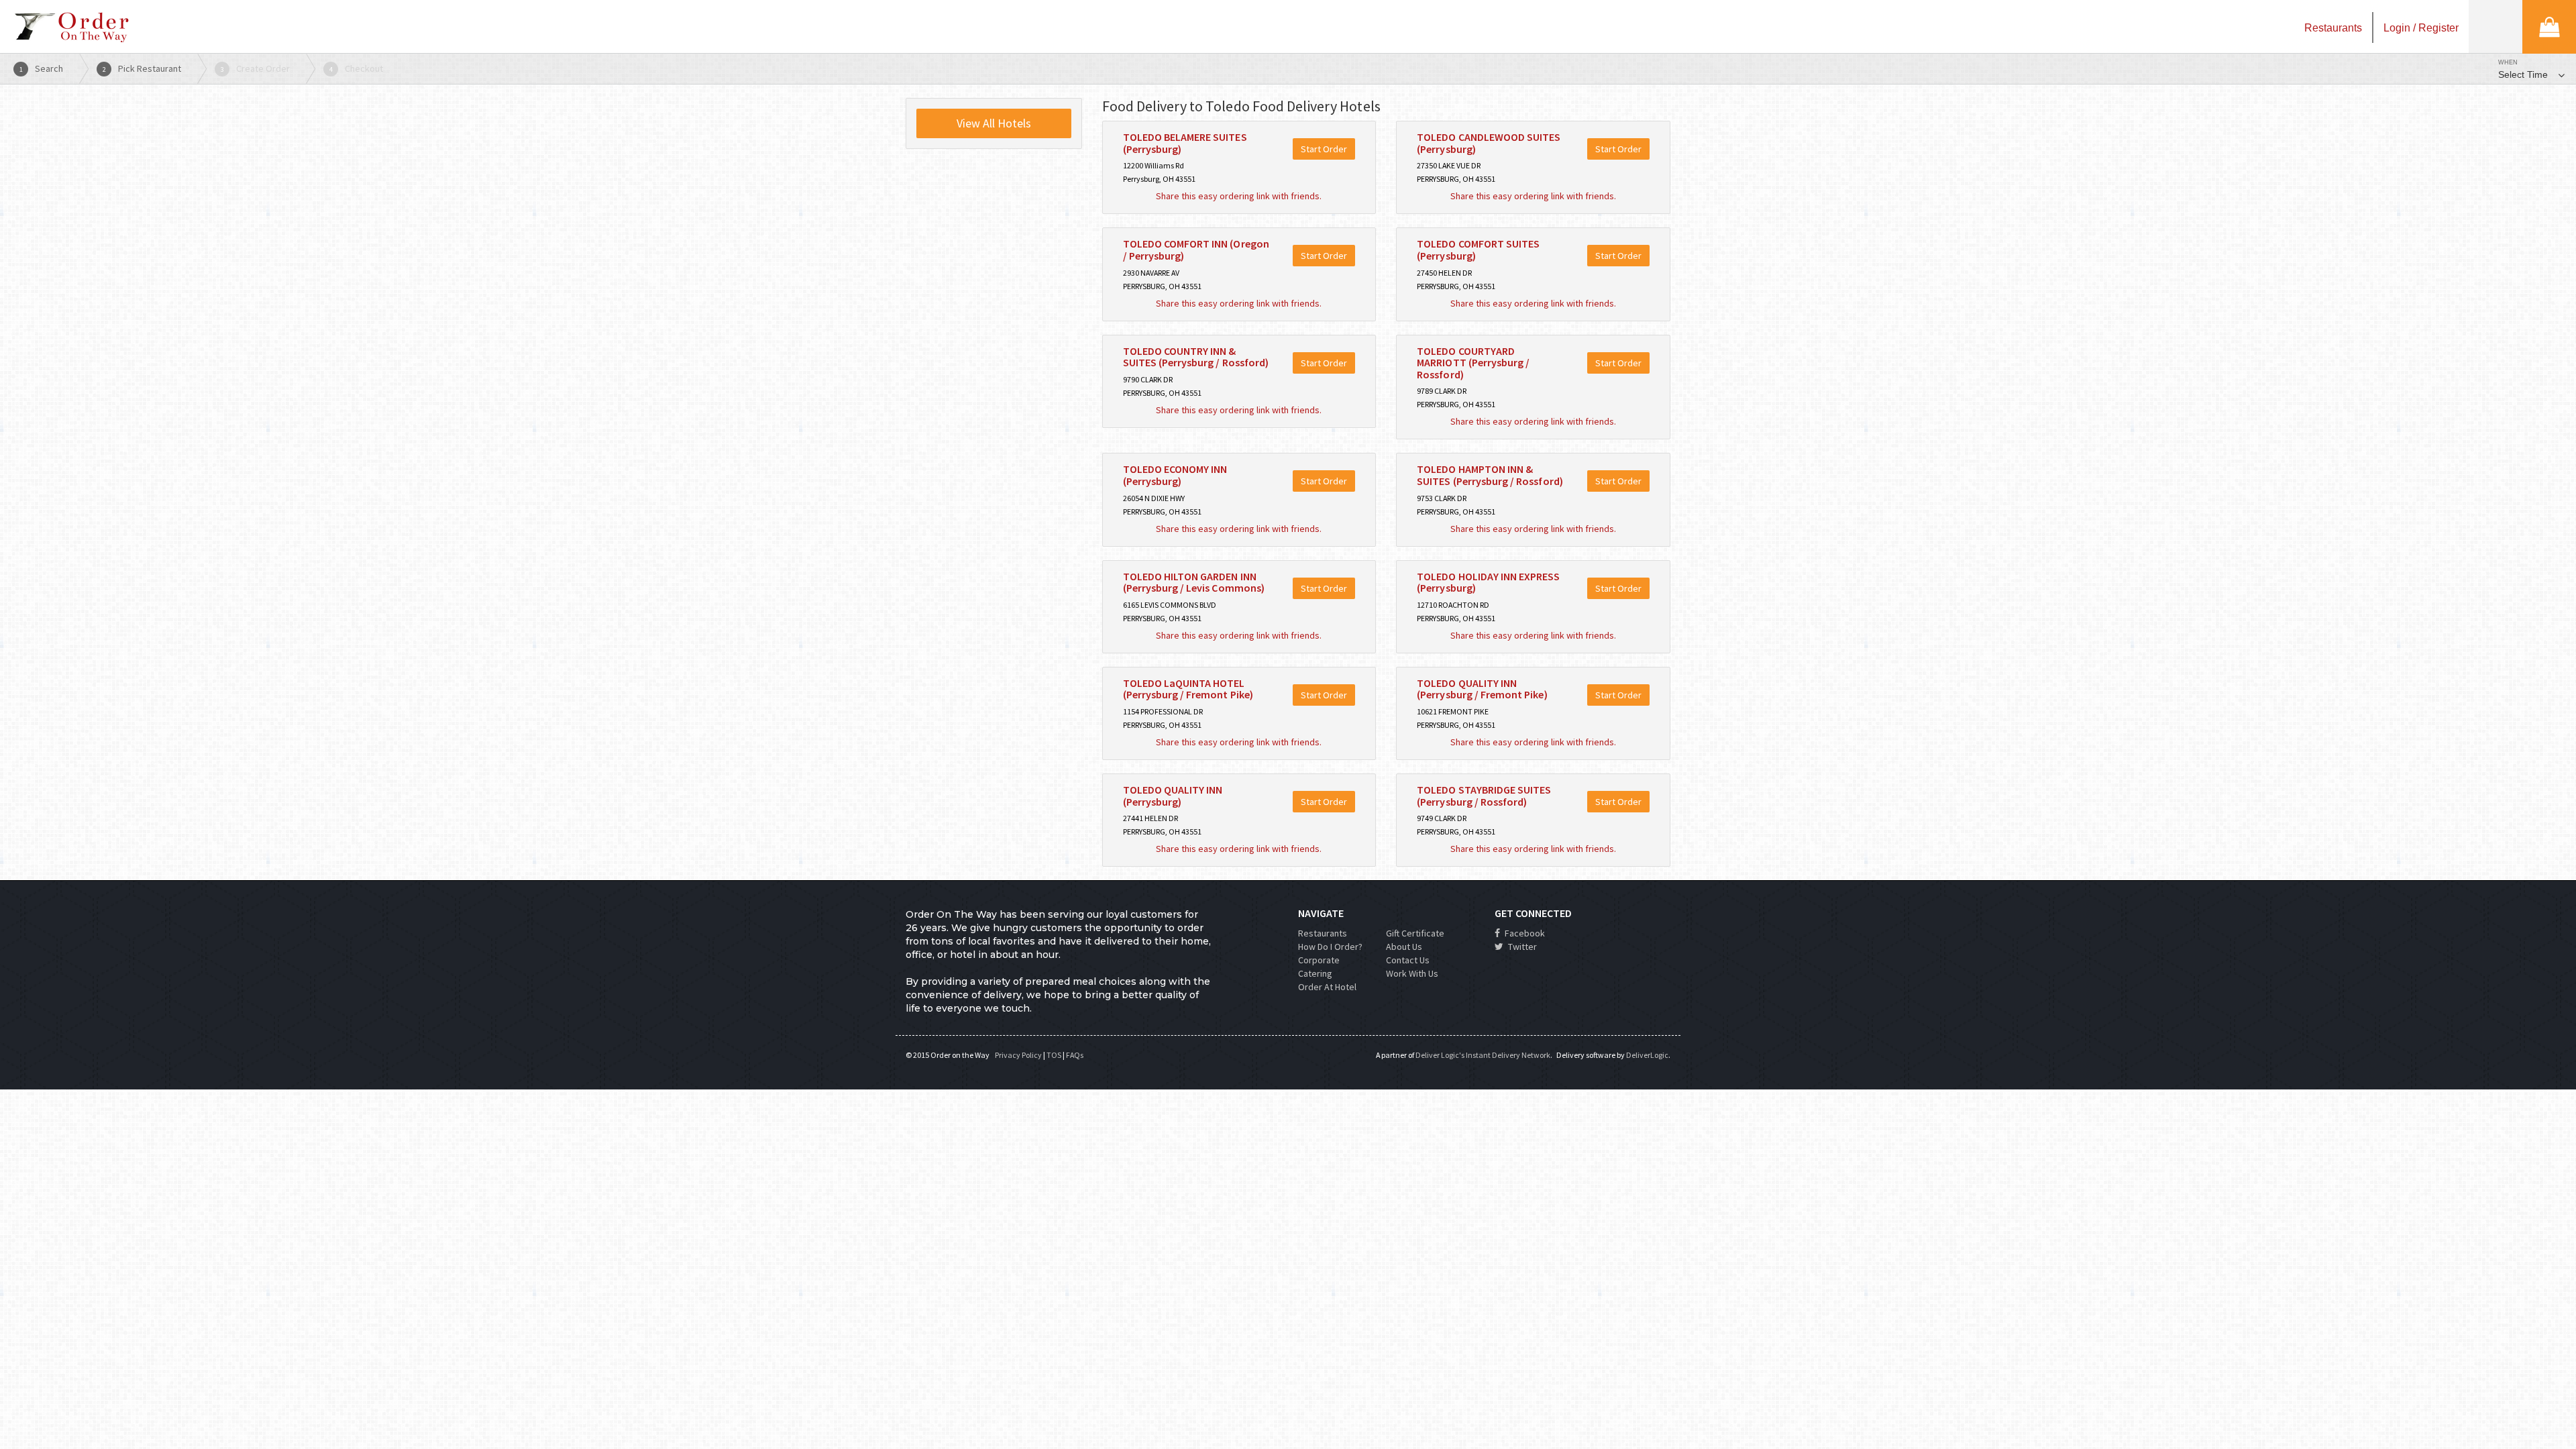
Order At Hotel (1327, 987)
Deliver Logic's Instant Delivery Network (1483, 1055)
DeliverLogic (1647, 1055)
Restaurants (1323, 933)
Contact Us (1408, 960)
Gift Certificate (1415, 933)
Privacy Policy (1018, 1055)
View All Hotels (994, 123)
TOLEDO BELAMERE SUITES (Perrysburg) (1185, 143)
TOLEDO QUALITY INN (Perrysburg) (1173, 796)
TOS (1054, 1055)
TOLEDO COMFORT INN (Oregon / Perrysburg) (1196, 250)
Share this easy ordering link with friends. (1239, 196)
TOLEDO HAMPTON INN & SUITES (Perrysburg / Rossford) (1490, 475)
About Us (1404, 947)
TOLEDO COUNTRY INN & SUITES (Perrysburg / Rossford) (1196, 357)
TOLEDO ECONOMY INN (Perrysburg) (1175, 475)
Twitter (1521, 947)
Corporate (1319, 960)
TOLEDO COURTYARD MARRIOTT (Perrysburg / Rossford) (1473, 363)
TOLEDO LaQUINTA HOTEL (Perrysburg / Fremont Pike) (1188, 689)
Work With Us (1412, 973)
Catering (1315, 973)
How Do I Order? (1330, 947)
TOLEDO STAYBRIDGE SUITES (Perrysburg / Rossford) (1484, 796)
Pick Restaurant (142, 68)
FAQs (1075, 1055)
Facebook (1524, 933)
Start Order (1324, 149)
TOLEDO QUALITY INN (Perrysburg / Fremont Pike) (1482, 689)
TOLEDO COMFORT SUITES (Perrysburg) (1478, 250)
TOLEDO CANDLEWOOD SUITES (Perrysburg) (1489, 143)
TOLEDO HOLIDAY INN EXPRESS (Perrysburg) (1488, 582)
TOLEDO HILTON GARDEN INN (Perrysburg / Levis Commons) (1194, 582)
